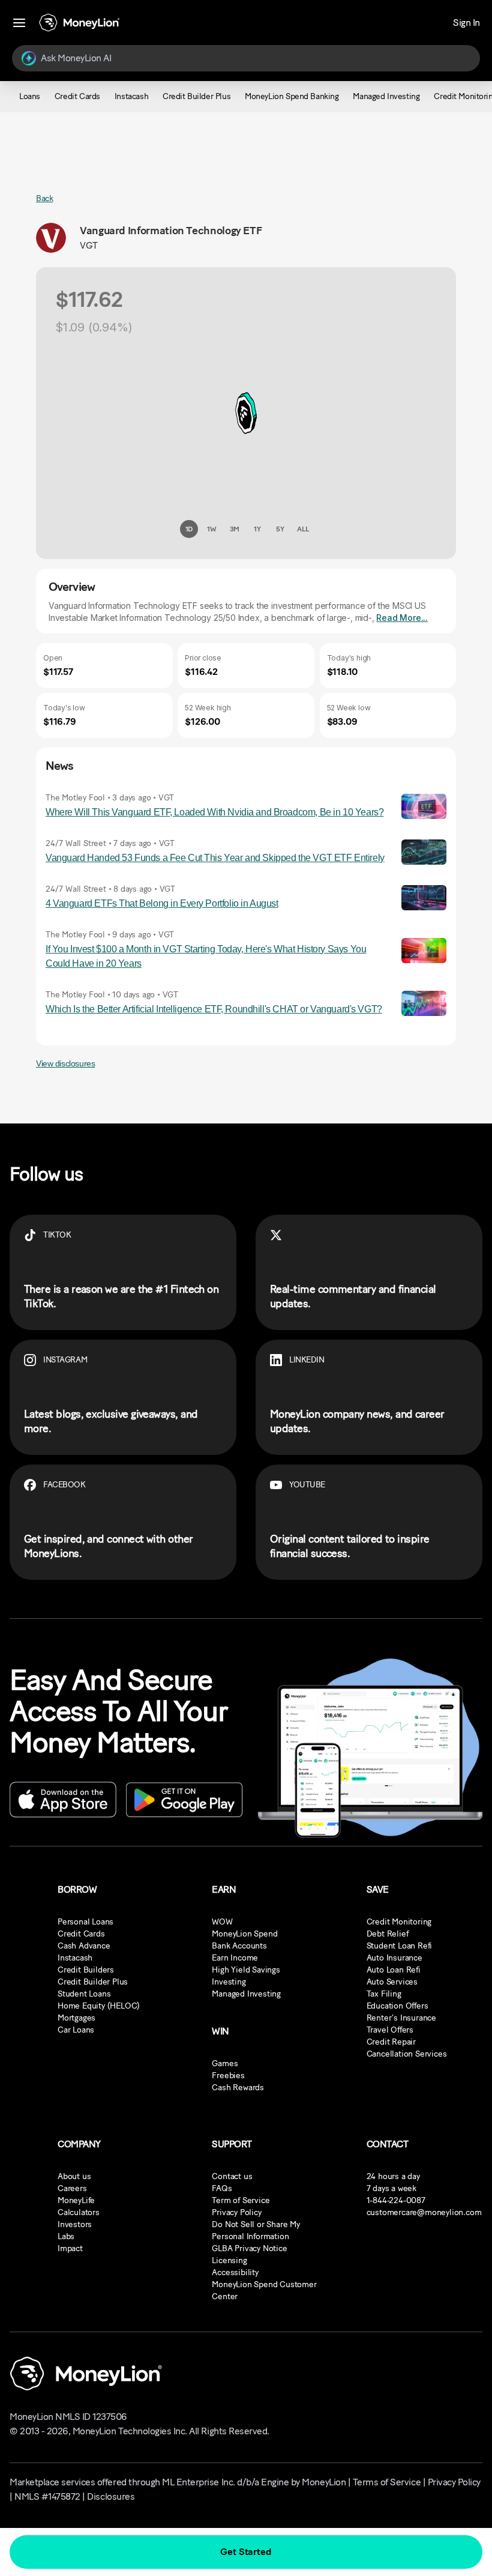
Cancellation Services (407, 2054)
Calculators (79, 2212)
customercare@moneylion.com (424, 2212)
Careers (72, 2188)
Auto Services (392, 1982)
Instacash (75, 1958)
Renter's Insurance (401, 2018)
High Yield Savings (246, 1970)
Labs (66, 2236)
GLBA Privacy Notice (249, 2248)
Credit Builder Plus (93, 1982)
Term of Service (241, 2200)
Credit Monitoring (399, 1922)
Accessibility (235, 2272)
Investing (229, 1982)
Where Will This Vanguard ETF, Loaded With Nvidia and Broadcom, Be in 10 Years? (214, 812)
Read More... (402, 618)
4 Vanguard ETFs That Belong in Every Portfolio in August (162, 903)
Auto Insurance (394, 1958)
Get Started (246, 2552)
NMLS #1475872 (47, 2496)
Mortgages (76, 2018)
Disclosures (111, 2496)
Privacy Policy (236, 2212)
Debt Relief (388, 1934)
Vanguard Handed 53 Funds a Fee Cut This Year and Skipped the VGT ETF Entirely (215, 858)
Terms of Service (387, 2482)
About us (74, 2176)
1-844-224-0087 (396, 2200)
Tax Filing (384, 1994)
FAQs (222, 2188)
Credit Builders (86, 1970)
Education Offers (397, 2006)
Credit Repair (391, 2042)
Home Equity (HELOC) (99, 2006)
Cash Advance (84, 1946)
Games (225, 2064)
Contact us (232, 2176)
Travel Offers (390, 2030)
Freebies (228, 2076)
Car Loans (76, 2030)
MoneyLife (76, 2200)
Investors (75, 2224)
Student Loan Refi (400, 1946)
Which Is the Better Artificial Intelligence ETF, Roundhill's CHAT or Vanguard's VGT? (214, 1009)
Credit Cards (81, 1934)
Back (44, 198)
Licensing (229, 2260)
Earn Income (235, 1958)
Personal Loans (85, 1922)
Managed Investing (246, 1994)
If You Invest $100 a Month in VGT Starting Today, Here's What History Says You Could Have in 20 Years (206, 956)
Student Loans (84, 1994)
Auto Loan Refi (394, 1970)
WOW (222, 1922)
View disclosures (65, 1063)
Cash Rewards (238, 2088)
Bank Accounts (239, 1946)
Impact (70, 2248)
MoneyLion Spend (244, 1934)
